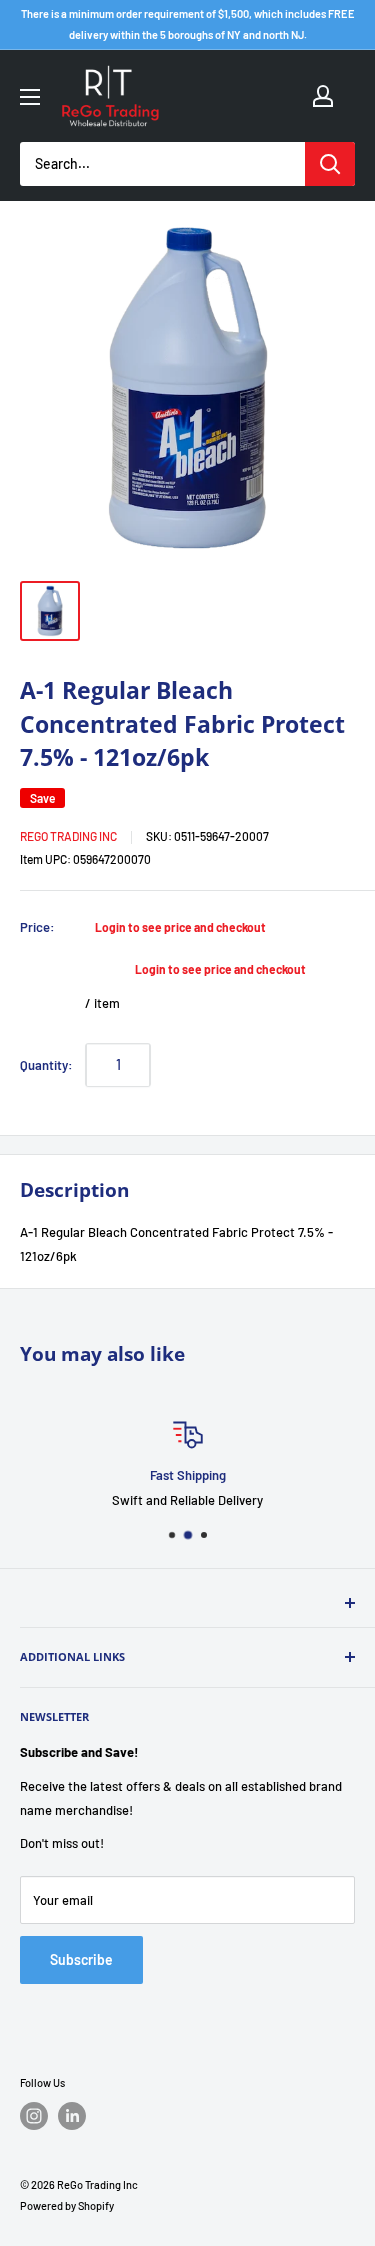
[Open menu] (30, 97)
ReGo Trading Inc (68, 836)
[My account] (323, 96)
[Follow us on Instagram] (34, 2116)
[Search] (330, 164)
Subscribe (81, 1959)
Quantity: (46, 1065)
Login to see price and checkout (180, 927)
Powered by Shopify (67, 2205)
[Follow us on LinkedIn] (72, 2116)
